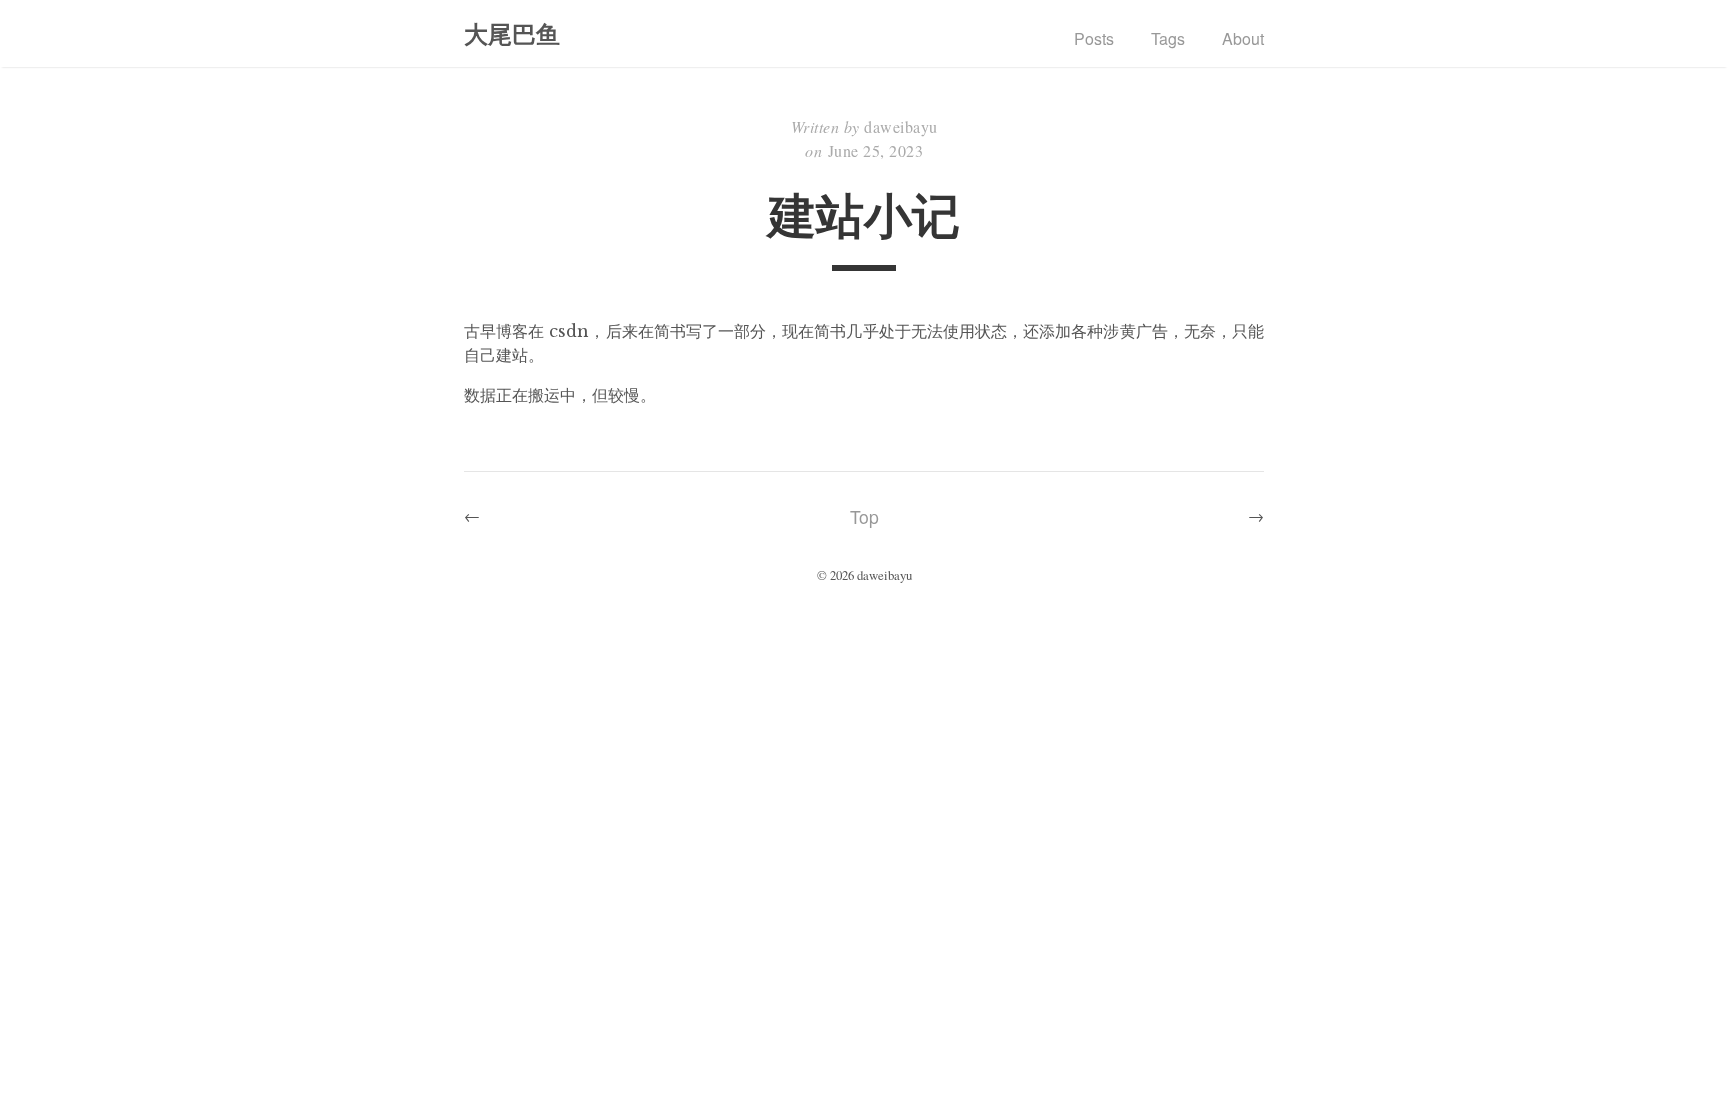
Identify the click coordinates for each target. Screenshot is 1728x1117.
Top (864, 516)
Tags (1168, 38)
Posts (1094, 38)
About (1243, 38)
